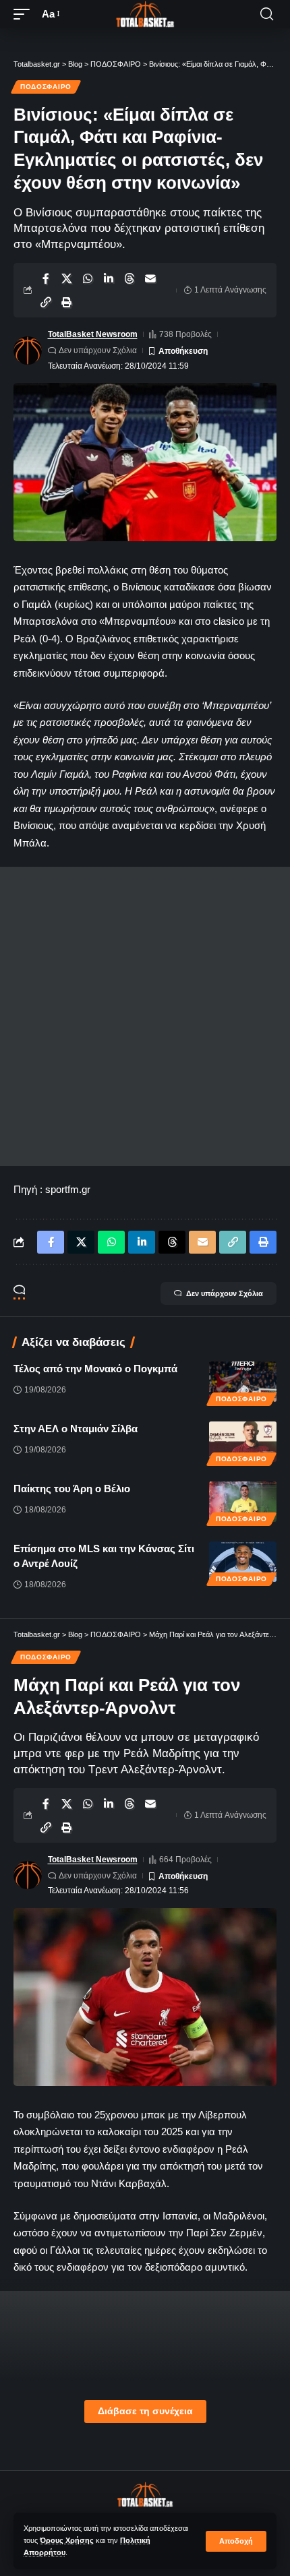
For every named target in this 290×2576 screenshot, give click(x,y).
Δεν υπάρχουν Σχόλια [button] (225, 1293)
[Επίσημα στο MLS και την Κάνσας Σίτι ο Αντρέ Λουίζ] (243, 1562)
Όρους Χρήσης (67, 2540)
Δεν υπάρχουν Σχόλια (98, 350)
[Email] (150, 278)
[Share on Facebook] (46, 278)
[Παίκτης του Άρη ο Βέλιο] (243, 1502)
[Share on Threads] (129, 278)
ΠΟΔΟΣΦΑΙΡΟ (46, 87)
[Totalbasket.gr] (145, 14)
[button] (236, 2541)
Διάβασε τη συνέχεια (145, 2411)
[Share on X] (67, 278)
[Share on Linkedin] (109, 278)
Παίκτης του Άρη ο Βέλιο (72, 1489)
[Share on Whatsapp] (88, 278)
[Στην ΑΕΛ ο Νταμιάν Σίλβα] (243, 1442)
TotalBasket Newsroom (93, 334)
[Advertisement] (145, 1016)
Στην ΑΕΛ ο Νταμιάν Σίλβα (76, 1429)
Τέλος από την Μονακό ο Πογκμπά (95, 1369)
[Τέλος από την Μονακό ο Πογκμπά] (243, 1382)
